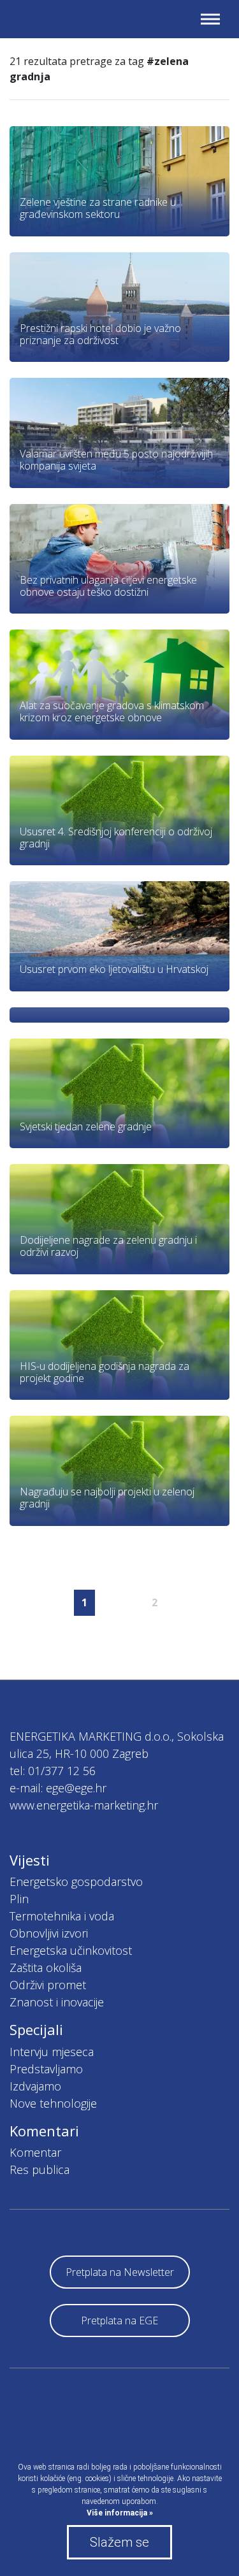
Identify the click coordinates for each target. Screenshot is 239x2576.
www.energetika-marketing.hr (84, 1805)
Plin (19, 1899)
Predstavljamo (46, 2069)
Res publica (40, 2169)
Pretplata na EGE (119, 2321)
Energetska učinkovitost (71, 1950)
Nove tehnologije (53, 2103)
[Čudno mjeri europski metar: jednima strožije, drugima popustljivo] (119, 1015)
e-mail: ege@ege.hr (58, 1788)
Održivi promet (48, 1985)
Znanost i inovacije (57, 2002)
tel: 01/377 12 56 (53, 1771)
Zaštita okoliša (46, 1968)
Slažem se (119, 2542)
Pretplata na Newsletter (120, 2272)
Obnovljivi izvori (49, 1933)
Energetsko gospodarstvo (76, 1882)
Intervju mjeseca (52, 2052)
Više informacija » (120, 2513)
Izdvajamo (35, 2086)
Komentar (35, 2152)
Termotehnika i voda (62, 1916)
